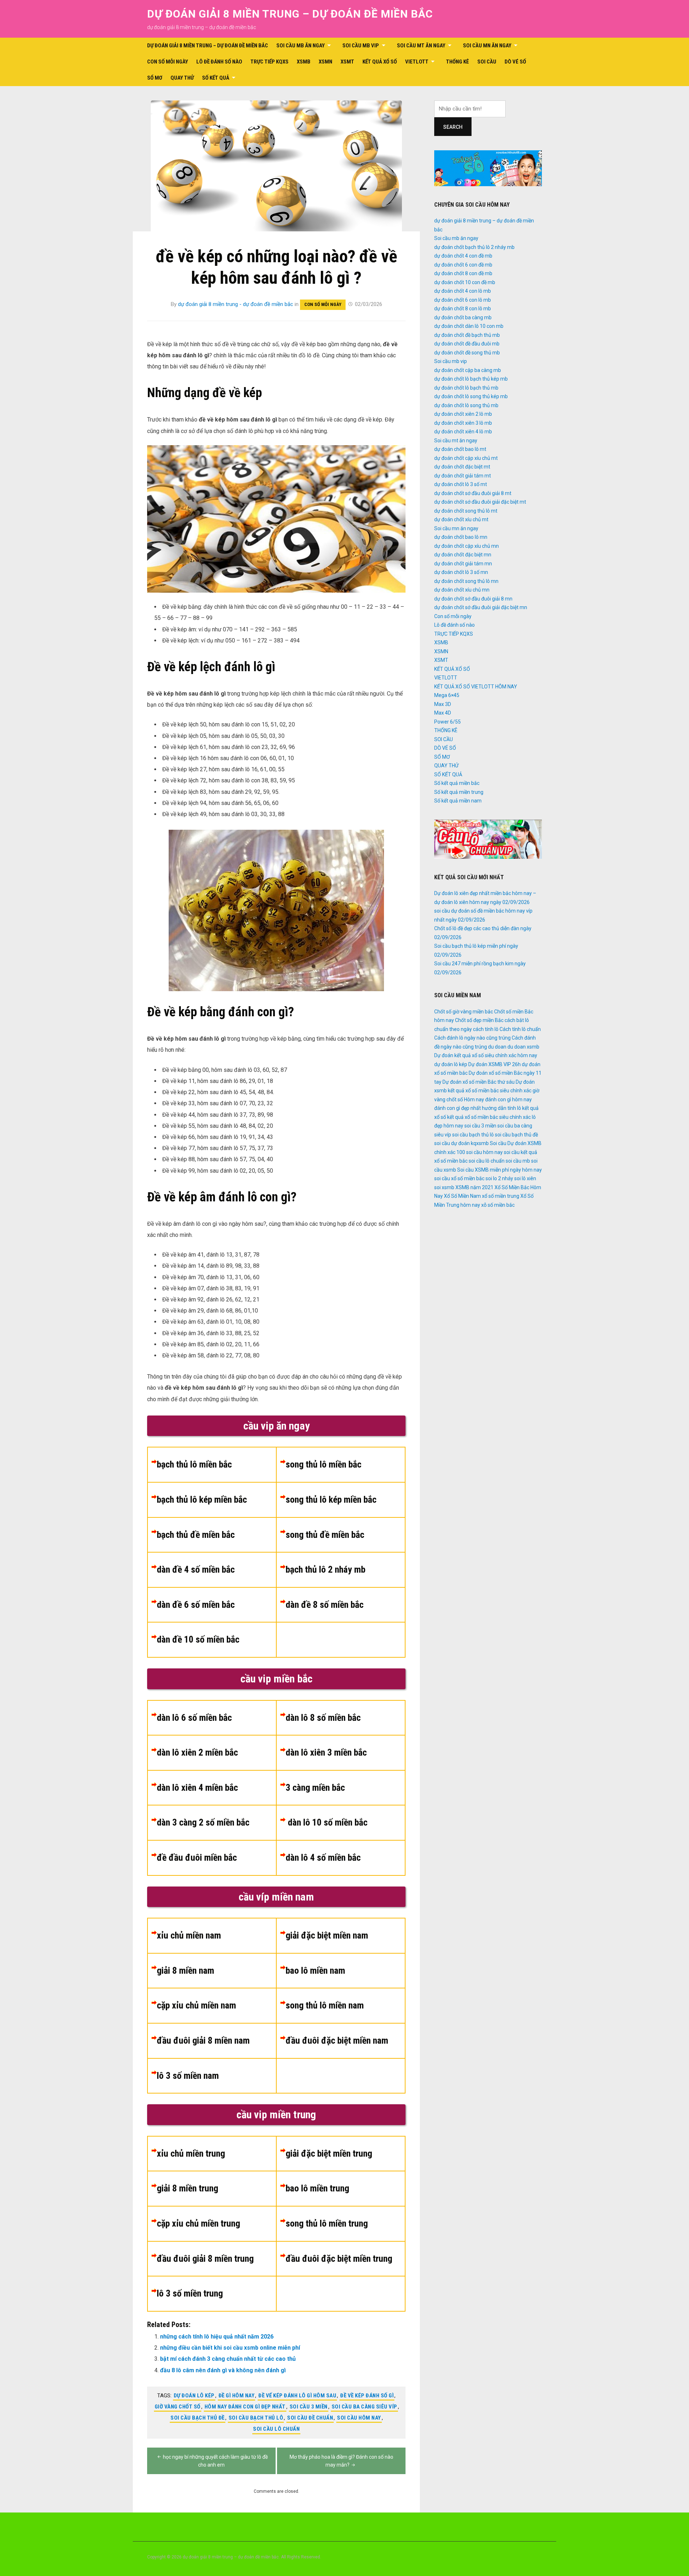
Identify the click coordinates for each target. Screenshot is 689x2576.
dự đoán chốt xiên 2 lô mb (463, 414)
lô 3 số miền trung (190, 2293)
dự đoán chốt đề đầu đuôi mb (467, 344)
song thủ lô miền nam (325, 2005)
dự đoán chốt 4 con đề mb (463, 256)
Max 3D (443, 704)
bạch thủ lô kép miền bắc (202, 1499)
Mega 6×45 (447, 695)
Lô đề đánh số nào (219, 62)
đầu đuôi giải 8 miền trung (205, 2259)
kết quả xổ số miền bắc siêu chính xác (489, 1117)
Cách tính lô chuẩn (520, 1029)
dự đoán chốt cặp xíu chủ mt (466, 458)
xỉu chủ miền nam (189, 1935)
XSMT (347, 62)
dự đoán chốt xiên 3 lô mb (463, 423)
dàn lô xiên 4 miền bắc (197, 1788)
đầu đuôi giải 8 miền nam (203, 2040)
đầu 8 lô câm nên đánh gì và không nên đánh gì (223, 2370)
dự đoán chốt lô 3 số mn (461, 572)
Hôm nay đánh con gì (488, 1099)
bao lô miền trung (317, 2188)
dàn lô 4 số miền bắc (323, 1857)
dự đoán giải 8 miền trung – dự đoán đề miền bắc (290, 14)
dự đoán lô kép (194, 2396)
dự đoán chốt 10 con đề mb (465, 282)
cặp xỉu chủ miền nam (196, 2005)
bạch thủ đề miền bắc (196, 1535)
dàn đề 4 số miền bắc (196, 1569)
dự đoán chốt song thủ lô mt (466, 511)
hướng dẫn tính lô (501, 1108)
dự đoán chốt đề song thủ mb (467, 353)
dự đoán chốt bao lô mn (461, 537)
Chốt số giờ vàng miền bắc (464, 1012)
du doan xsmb (523, 1047)
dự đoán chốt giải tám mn (463, 564)
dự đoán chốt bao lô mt (460, 449)
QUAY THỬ (182, 78)
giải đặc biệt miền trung (329, 2153)
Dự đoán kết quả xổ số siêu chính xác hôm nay (486, 1055)
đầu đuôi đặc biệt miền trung (339, 2259)
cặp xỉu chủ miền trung (198, 2223)
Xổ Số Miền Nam (462, 1196)
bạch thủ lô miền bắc (194, 1464)
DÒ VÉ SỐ (515, 62)
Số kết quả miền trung (459, 792)
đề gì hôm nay (237, 2396)
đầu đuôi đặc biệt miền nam (337, 2040)
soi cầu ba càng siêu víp (364, 2407)
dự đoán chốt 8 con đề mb (463, 273)
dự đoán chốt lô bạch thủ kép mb (471, 379)
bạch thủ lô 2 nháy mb (325, 1569)
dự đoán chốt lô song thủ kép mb (471, 396)
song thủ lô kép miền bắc (331, 1499)
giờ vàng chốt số (178, 2407)
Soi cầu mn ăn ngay (487, 46)
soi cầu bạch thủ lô (256, 2418)
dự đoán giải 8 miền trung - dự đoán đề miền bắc (236, 304)
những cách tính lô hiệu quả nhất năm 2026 (217, 2337)
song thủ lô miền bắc (324, 1464)
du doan (497, 1047)
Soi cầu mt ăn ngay (421, 46)
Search (453, 127)
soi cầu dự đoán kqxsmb (461, 1143)
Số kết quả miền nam (458, 801)
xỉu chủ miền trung (191, 2153)
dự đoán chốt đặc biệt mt (462, 467)
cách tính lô (486, 1029)
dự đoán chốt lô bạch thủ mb (466, 388)
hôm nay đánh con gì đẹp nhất (245, 2407)
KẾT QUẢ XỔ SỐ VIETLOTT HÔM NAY (476, 687)
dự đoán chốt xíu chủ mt (461, 519)
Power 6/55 (447, 722)
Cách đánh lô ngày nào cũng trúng (472, 1038)
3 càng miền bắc (315, 1788)
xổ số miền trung (501, 1196)
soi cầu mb (518, 1161)
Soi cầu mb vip (361, 46)
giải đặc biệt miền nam (327, 1935)
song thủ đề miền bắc (325, 1535)
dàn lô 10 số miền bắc (327, 1822)
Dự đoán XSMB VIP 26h (495, 1064)
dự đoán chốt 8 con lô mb (463, 309)
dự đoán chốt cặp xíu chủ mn (467, 546)
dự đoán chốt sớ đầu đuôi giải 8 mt (473, 493)
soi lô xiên (525, 1178)
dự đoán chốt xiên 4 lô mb (463, 432)
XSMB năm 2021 (474, 1187)
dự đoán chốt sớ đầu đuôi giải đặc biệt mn (481, 607)
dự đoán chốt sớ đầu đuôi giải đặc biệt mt (480, 502)
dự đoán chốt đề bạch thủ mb (467, 335)
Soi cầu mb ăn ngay (301, 46)
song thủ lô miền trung (327, 2223)
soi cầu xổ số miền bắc (459, 1178)
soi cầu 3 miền (309, 2407)
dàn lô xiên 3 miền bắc (326, 1752)
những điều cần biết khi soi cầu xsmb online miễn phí (230, 2348)
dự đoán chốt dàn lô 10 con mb (469, 326)
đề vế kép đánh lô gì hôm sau (297, 2396)
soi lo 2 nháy (499, 1178)
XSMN (325, 62)
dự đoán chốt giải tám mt (463, 476)
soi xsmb (444, 1187)
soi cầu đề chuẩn (310, 2418)
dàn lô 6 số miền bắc (194, 1718)
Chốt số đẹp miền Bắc (479, 1020)
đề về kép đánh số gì (367, 2396)
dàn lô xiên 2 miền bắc (197, 1752)
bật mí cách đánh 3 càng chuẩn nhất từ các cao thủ (228, 2359)
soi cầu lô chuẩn (276, 2429)
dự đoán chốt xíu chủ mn (462, 590)
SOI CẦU (487, 62)
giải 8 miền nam (186, 1970)
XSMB (304, 62)
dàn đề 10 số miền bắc (198, 1639)
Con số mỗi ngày (168, 62)
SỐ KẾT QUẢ (216, 78)
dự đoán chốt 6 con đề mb (463, 265)
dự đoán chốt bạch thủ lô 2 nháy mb (474, 247)
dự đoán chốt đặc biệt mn (463, 555)
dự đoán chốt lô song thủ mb (466, 405)
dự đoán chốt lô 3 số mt (461, 484)
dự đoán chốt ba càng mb (463, 317)
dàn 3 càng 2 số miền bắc (203, 1822)
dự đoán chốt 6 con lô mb (463, 300)
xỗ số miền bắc (498, 1205)
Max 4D (443, 713)
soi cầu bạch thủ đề (198, 2418)
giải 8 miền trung (188, 2188)
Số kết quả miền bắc (457, 783)
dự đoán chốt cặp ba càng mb (468, 370)
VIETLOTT (417, 62)
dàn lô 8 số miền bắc (323, 1718)
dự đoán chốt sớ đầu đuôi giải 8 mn (473, 599)
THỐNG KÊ (458, 62)
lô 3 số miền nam (188, 2076)
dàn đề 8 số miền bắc (325, 1605)
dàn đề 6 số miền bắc (196, 1605)
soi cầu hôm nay (359, 2418)
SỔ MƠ (155, 78)
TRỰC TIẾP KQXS (269, 62)
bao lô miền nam (315, 1970)
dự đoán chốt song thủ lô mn (466, 581)
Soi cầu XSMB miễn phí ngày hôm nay (500, 1170)
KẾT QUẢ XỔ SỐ (380, 62)
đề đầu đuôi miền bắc (197, 1857)
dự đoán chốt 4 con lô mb (463, 291)
